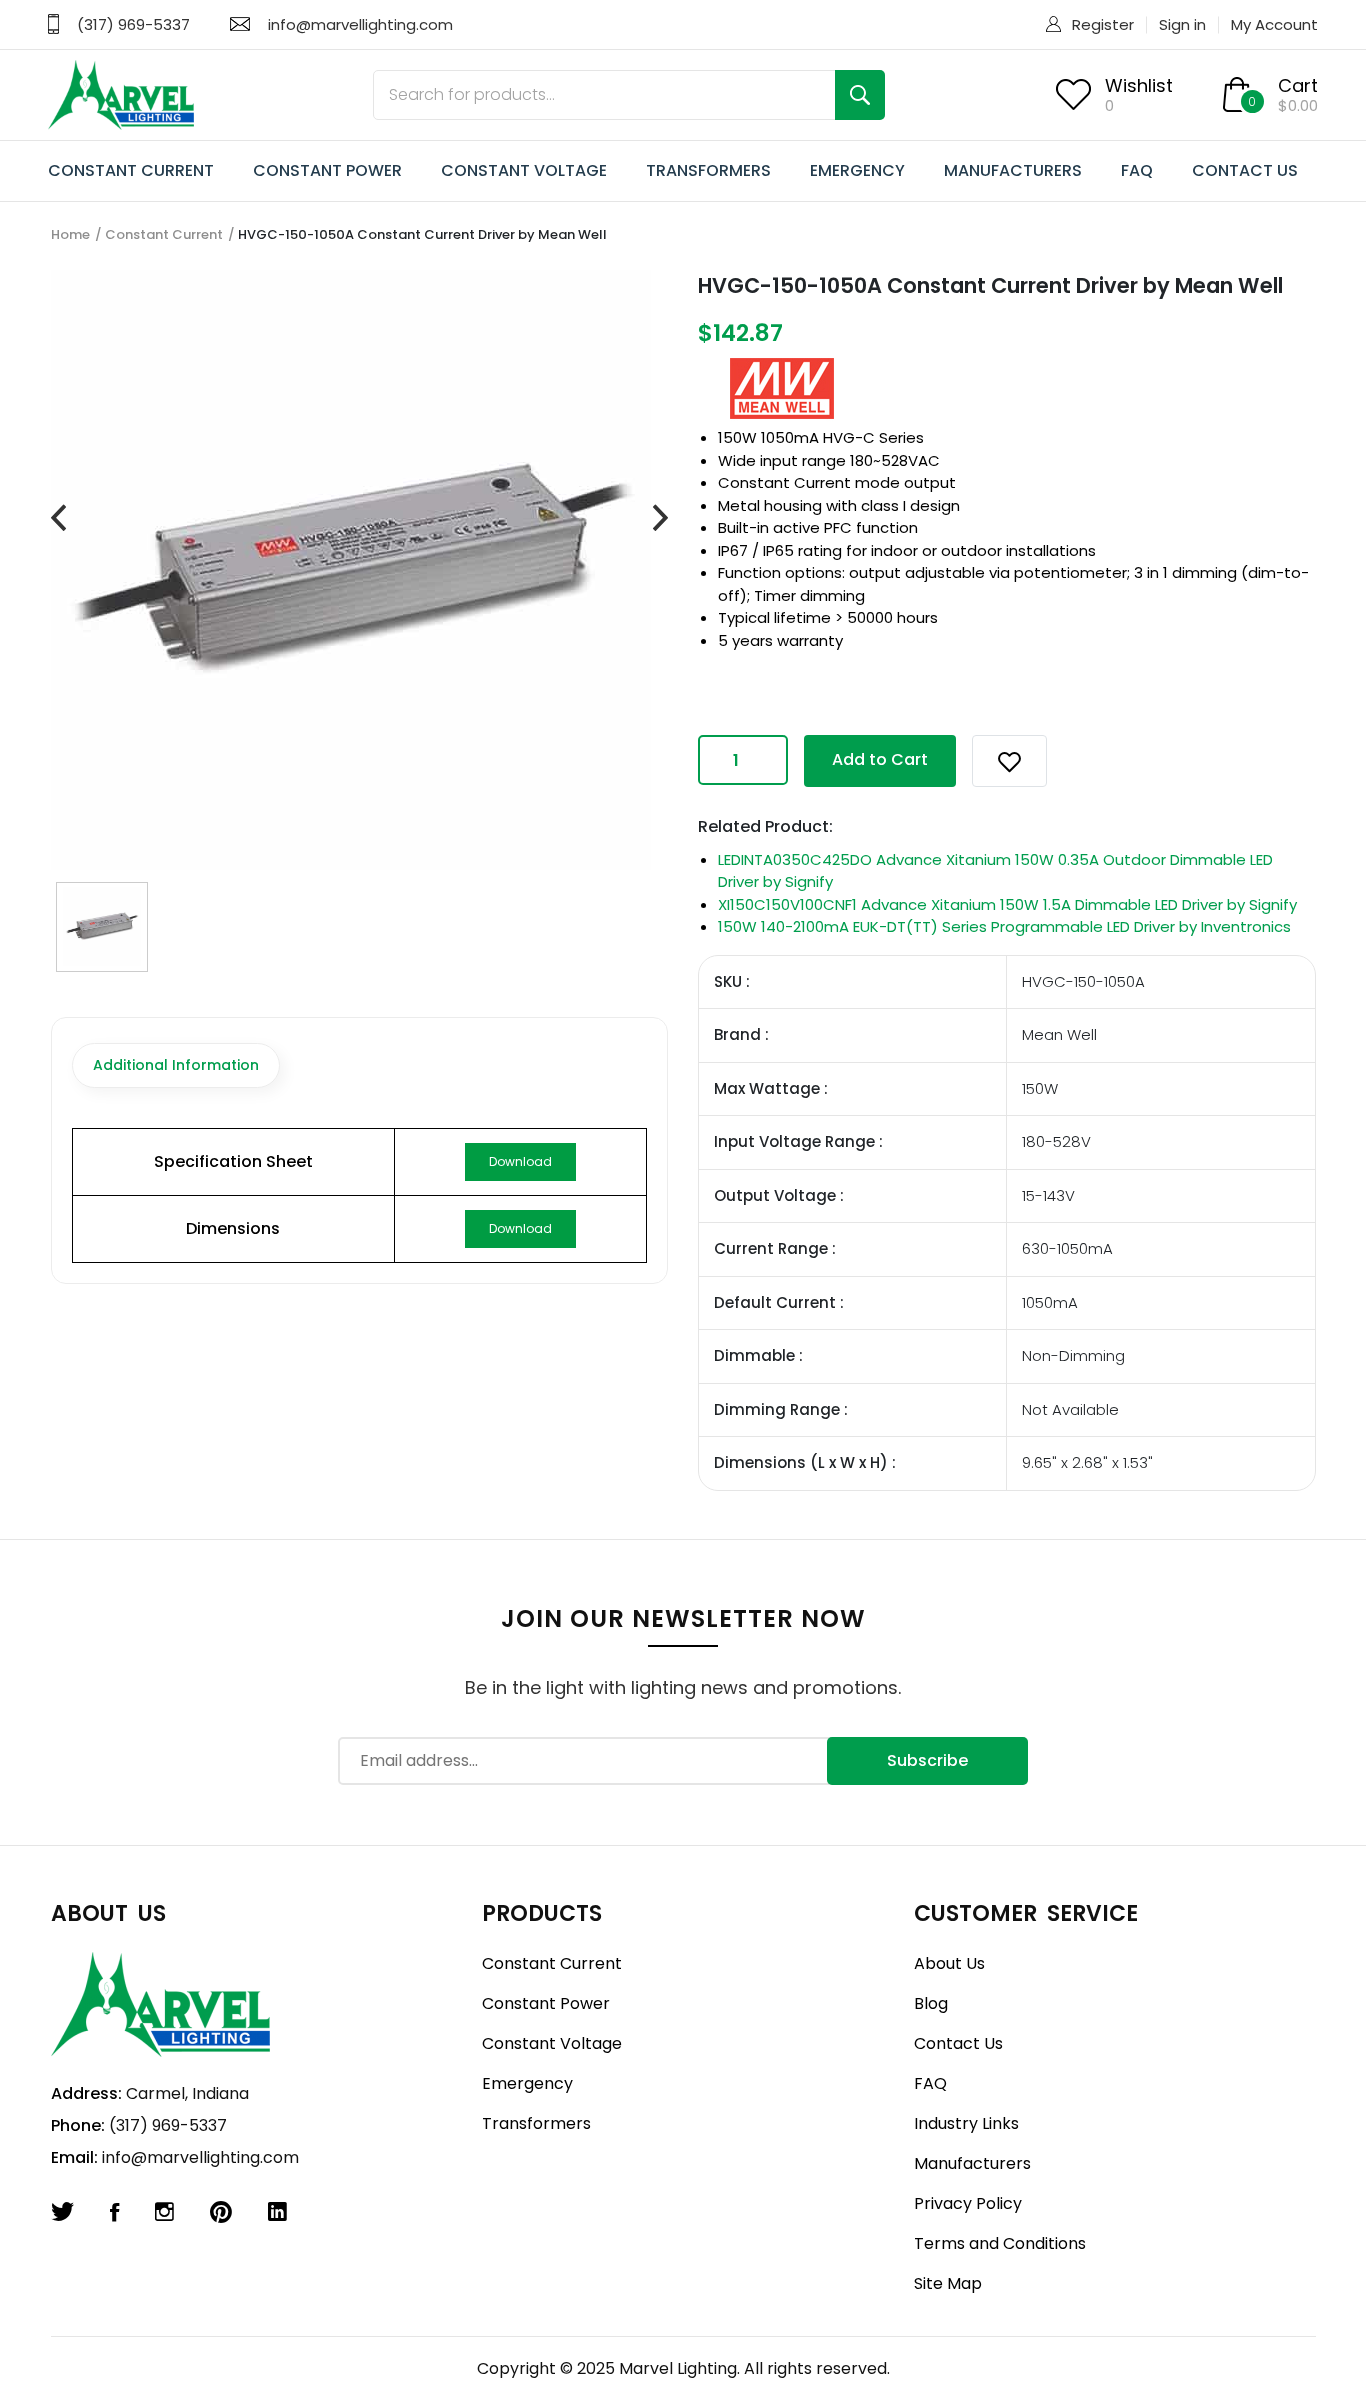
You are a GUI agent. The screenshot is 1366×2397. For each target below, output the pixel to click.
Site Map (948, 2283)
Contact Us (958, 2043)
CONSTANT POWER (327, 170)
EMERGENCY (857, 170)
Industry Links (966, 2123)
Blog (931, 2003)
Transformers (536, 2123)
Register (1103, 24)
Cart (1298, 85)
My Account (1274, 24)
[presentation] (58, 518)
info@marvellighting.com (360, 24)
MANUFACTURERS (1013, 170)
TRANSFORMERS (708, 170)
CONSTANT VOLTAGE (524, 170)
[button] (1009, 761)
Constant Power (546, 2003)
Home (70, 234)
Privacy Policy (968, 2203)
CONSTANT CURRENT (131, 170)
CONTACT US (1245, 170)
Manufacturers (972, 2163)
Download (520, 1161)
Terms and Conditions (1000, 2243)
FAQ (1137, 170)
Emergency (527, 2083)
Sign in (1182, 24)
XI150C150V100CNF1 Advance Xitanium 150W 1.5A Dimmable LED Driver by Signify (1007, 904)
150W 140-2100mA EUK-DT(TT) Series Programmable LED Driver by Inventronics (1004, 926)
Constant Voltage (552, 2043)
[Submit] (860, 95)
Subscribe (927, 1760)
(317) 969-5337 (133, 24)
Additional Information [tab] (176, 1065)
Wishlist (1139, 85)
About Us (949, 1963)
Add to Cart (880, 759)
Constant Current (164, 234)
